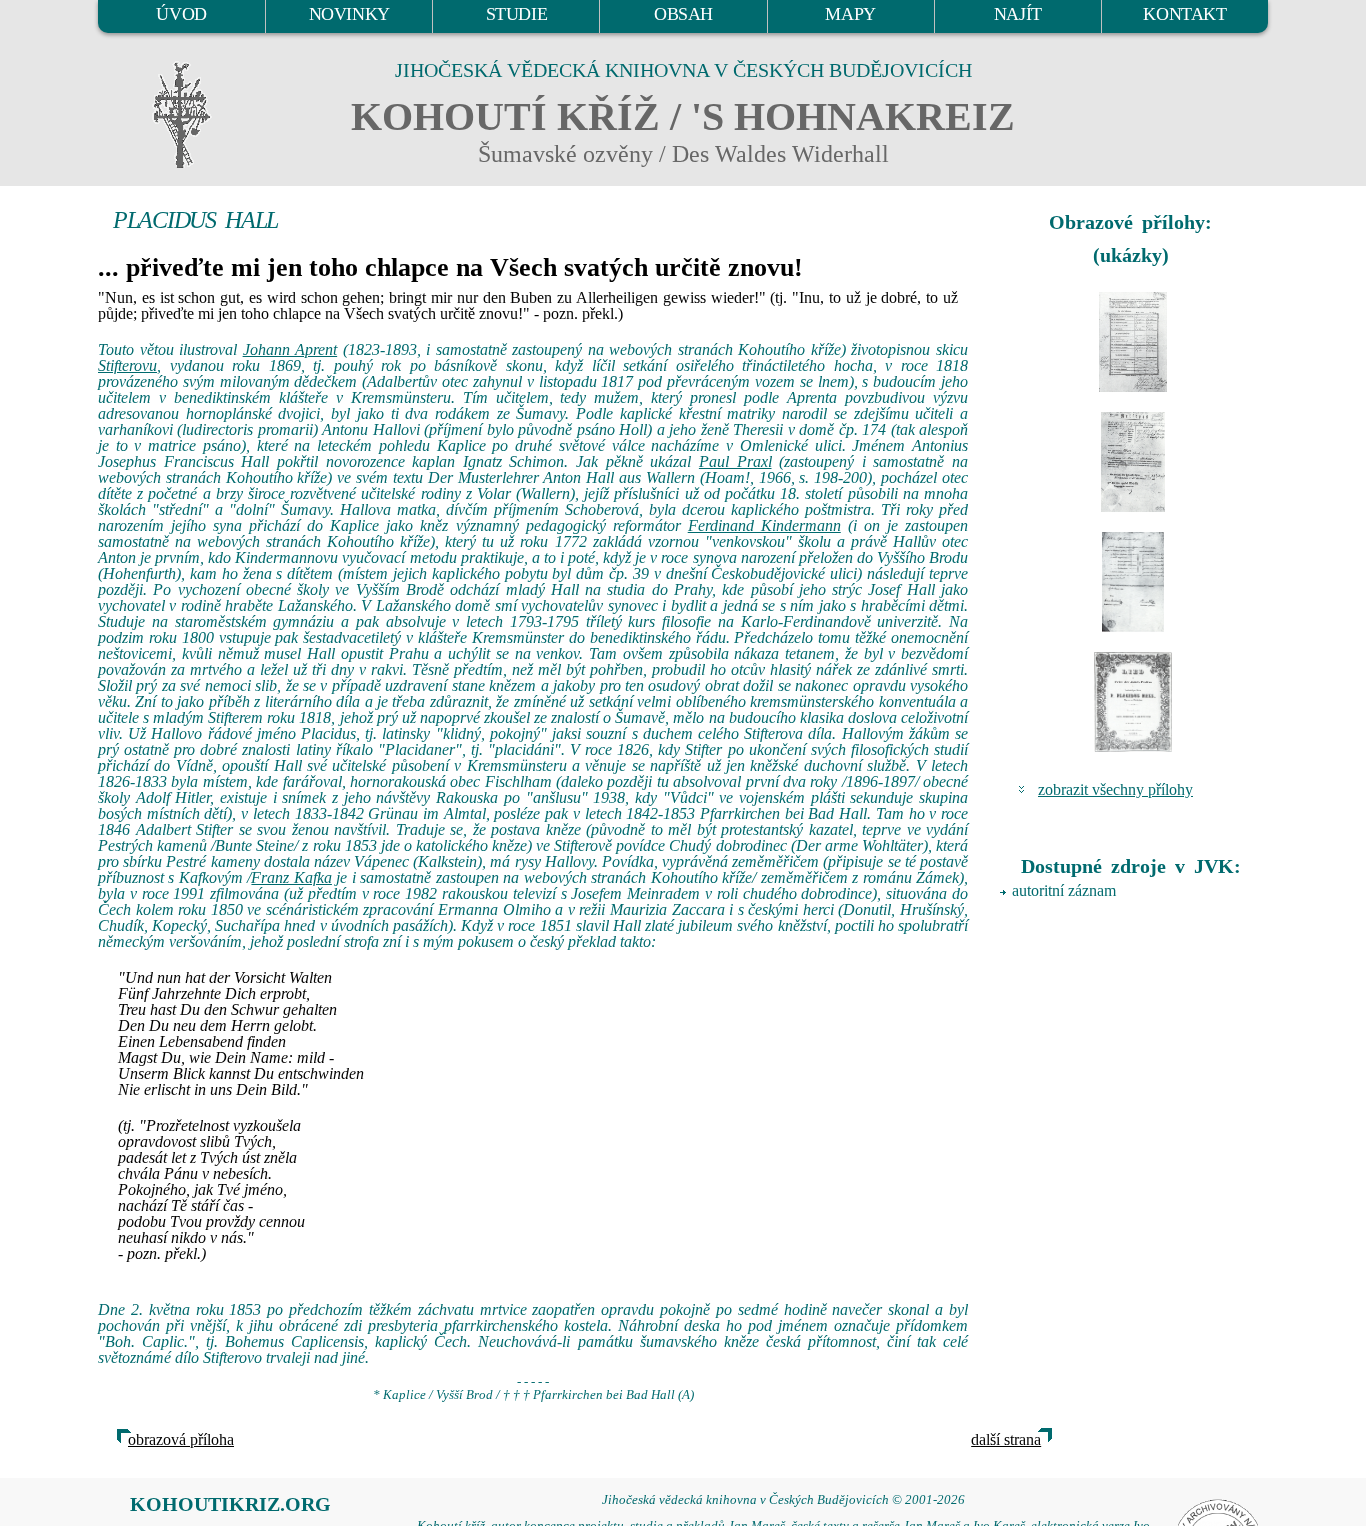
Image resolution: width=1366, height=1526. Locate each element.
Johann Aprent (290, 349)
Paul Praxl (735, 461)
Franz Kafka (291, 877)
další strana (1006, 1439)
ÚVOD (181, 14)
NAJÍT (1018, 14)
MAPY (850, 14)
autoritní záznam (1064, 890)
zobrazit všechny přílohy (1115, 789)
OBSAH (683, 14)
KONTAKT (1184, 14)
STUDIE (517, 14)
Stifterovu (127, 365)
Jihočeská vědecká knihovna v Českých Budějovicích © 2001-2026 (783, 1500)
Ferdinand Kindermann (764, 525)
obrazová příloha (181, 1439)
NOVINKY (349, 14)
